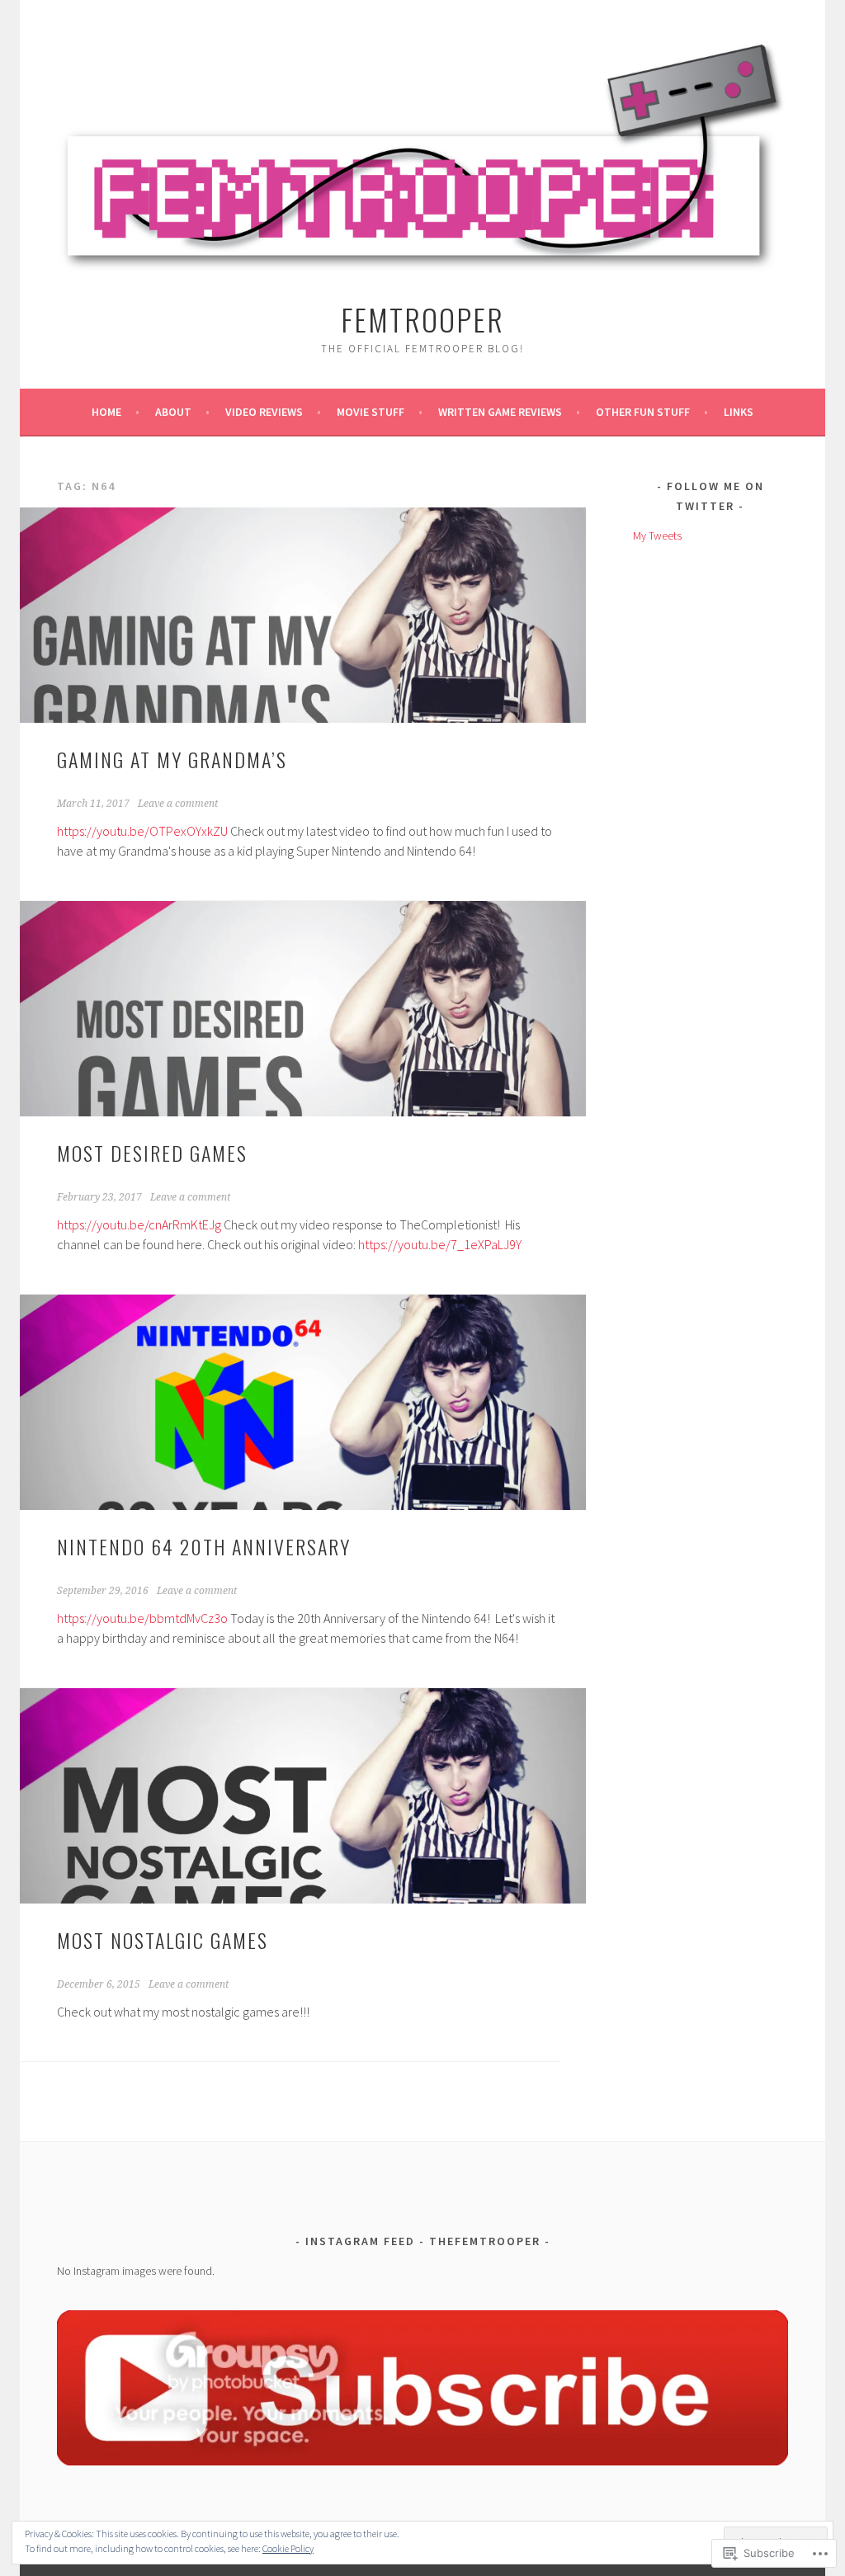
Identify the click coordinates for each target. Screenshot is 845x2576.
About (173, 412)
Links (739, 412)
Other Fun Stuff (643, 412)
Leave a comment (178, 804)
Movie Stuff (371, 412)
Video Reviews (264, 412)
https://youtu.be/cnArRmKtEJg (139, 1224)
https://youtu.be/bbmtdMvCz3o (142, 1618)
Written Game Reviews (500, 412)
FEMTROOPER (422, 319)
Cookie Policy (288, 2548)
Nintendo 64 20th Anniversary (204, 1546)
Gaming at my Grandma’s (172, 759)
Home (106, 412)
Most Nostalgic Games (163, 1940)
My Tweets (657, 535)
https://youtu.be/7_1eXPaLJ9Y (440, 1244)
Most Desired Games (152, 1153)
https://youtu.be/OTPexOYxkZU (142, 831)
